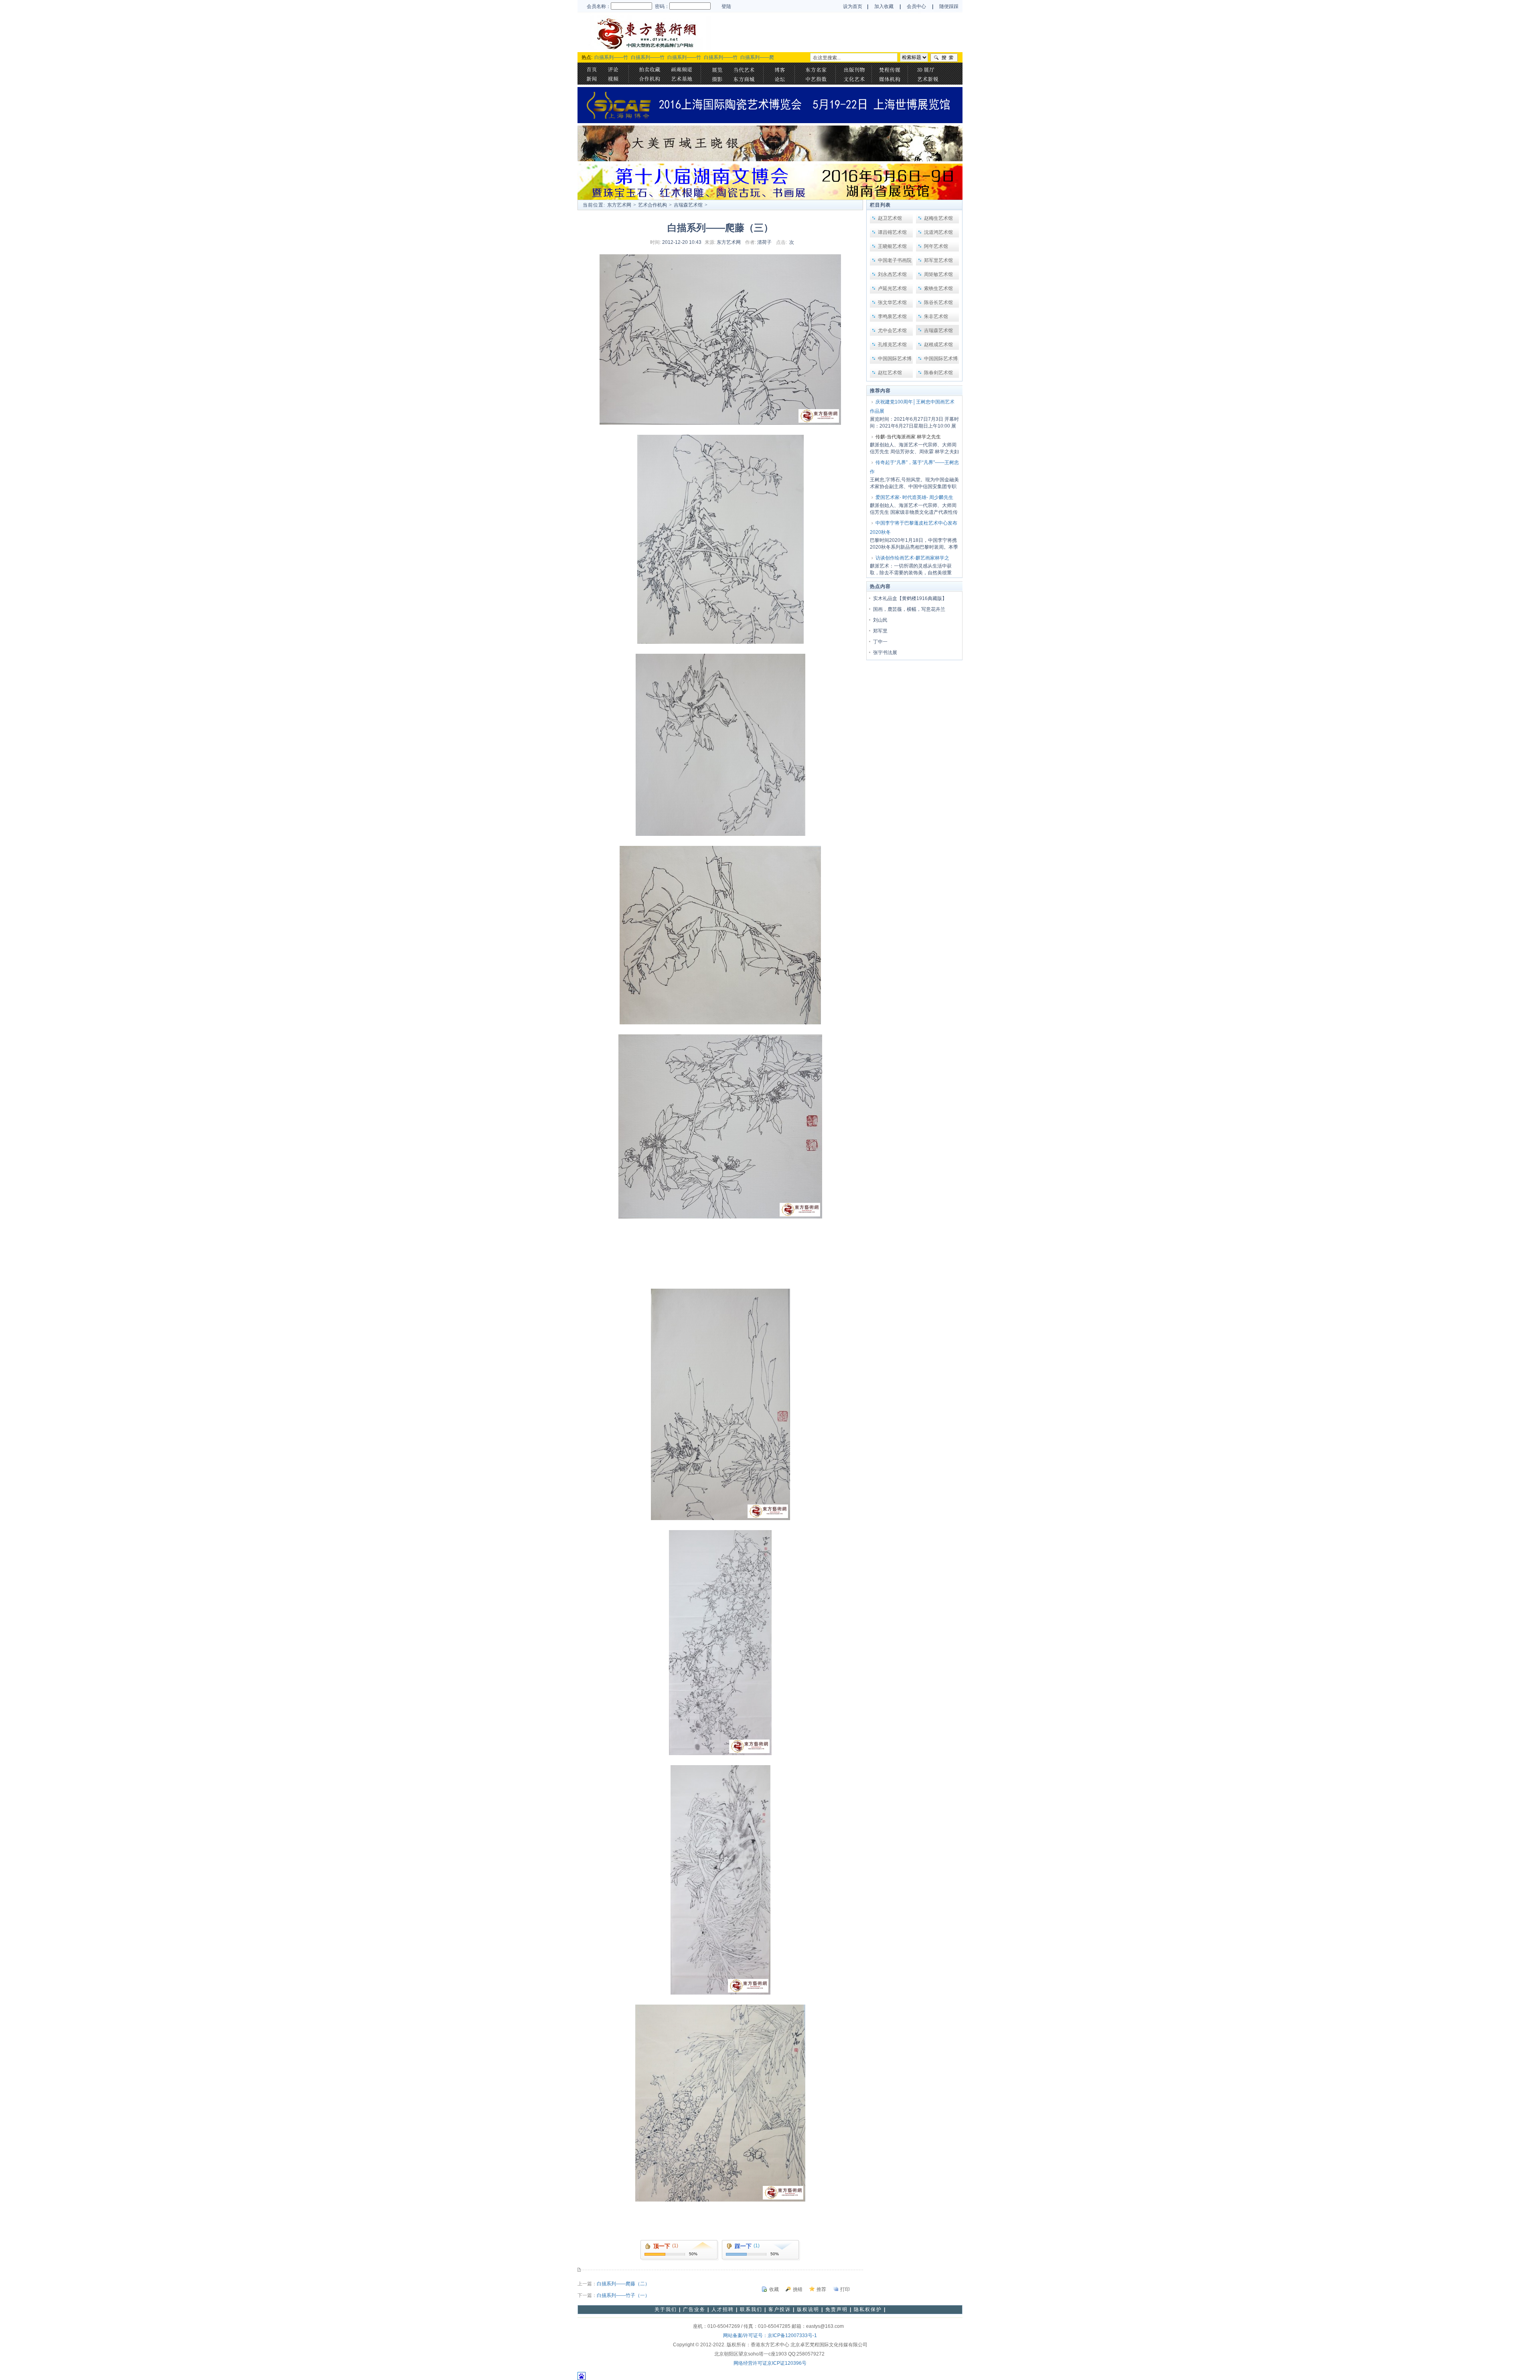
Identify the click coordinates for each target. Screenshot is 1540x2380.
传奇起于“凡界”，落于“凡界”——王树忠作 (914, 467)
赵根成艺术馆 (938, 345)
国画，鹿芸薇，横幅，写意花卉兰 (909, 609)
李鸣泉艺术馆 (892, 316)
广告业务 (694, 2309)
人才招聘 (723, 2309)
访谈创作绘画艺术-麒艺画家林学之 (912, 558)
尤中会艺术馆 (892, 330)
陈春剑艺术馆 (938, 373)
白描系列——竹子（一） (623, 2295)
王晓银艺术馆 (892, 246)
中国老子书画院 (895, 260)
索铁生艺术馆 (938, 288)
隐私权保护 (868, 2309)
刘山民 (880, 620)
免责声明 (837, 2309)
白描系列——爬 (757, 57)
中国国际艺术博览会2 (941, 360)
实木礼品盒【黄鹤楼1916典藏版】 (910, 598)
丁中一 (880, 642)
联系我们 (751, 2309)
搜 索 (944, 58)
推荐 (821, 2289)
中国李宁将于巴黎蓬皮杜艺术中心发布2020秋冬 (914, 528)
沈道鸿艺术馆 (938, 232)
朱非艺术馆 (936, 316)
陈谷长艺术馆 (938, 302)
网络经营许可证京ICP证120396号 (770, 2363)
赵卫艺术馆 (890, 218)
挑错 (798, 2289)
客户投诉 (780, 2309)
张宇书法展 (885, 653)
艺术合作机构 (652, 205)
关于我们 (666, 2309)
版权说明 (808, 2309)
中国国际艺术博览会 (895, 360)
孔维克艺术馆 (892, 345)
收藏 (774, 2289)
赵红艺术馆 (890, 373)
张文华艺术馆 (892, 302)
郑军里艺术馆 (938, 260)
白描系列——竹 (611, 57)
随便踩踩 (949, 6)
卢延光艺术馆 (892, 288)
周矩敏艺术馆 (938, 274)
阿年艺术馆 (936, 246)
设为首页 (853, 6)
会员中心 (917, 6)
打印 (845, 2289)
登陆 (726, 6)
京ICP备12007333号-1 (792, 2335)
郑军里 (880, 631)
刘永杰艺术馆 (892, 274)
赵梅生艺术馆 (938, 218)
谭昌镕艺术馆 (892, 232)
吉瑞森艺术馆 (688, 205)
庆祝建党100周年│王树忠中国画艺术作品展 (912, 406)
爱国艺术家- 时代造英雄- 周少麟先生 (914, 497)
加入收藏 (884, 6)
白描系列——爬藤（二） (623, 2284)
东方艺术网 (619, 205)
